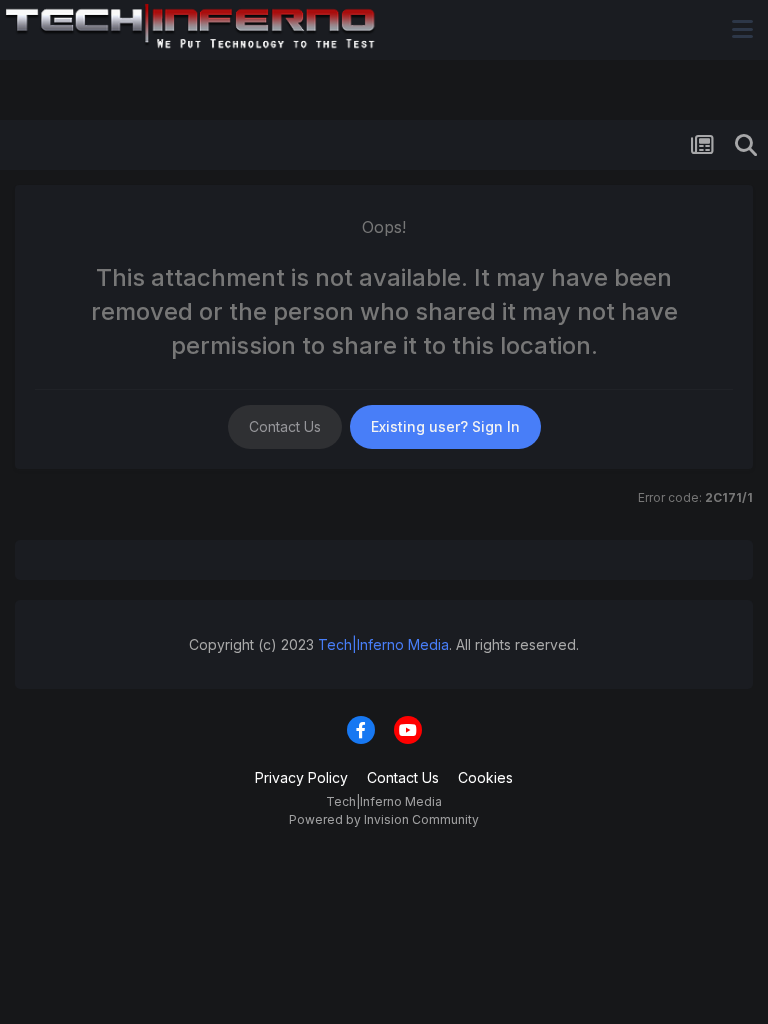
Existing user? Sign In (445, 426)
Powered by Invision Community (384, 819)
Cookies (485, 777)
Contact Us (285, 426)
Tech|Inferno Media (383, 644)
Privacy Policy (301, 777)
